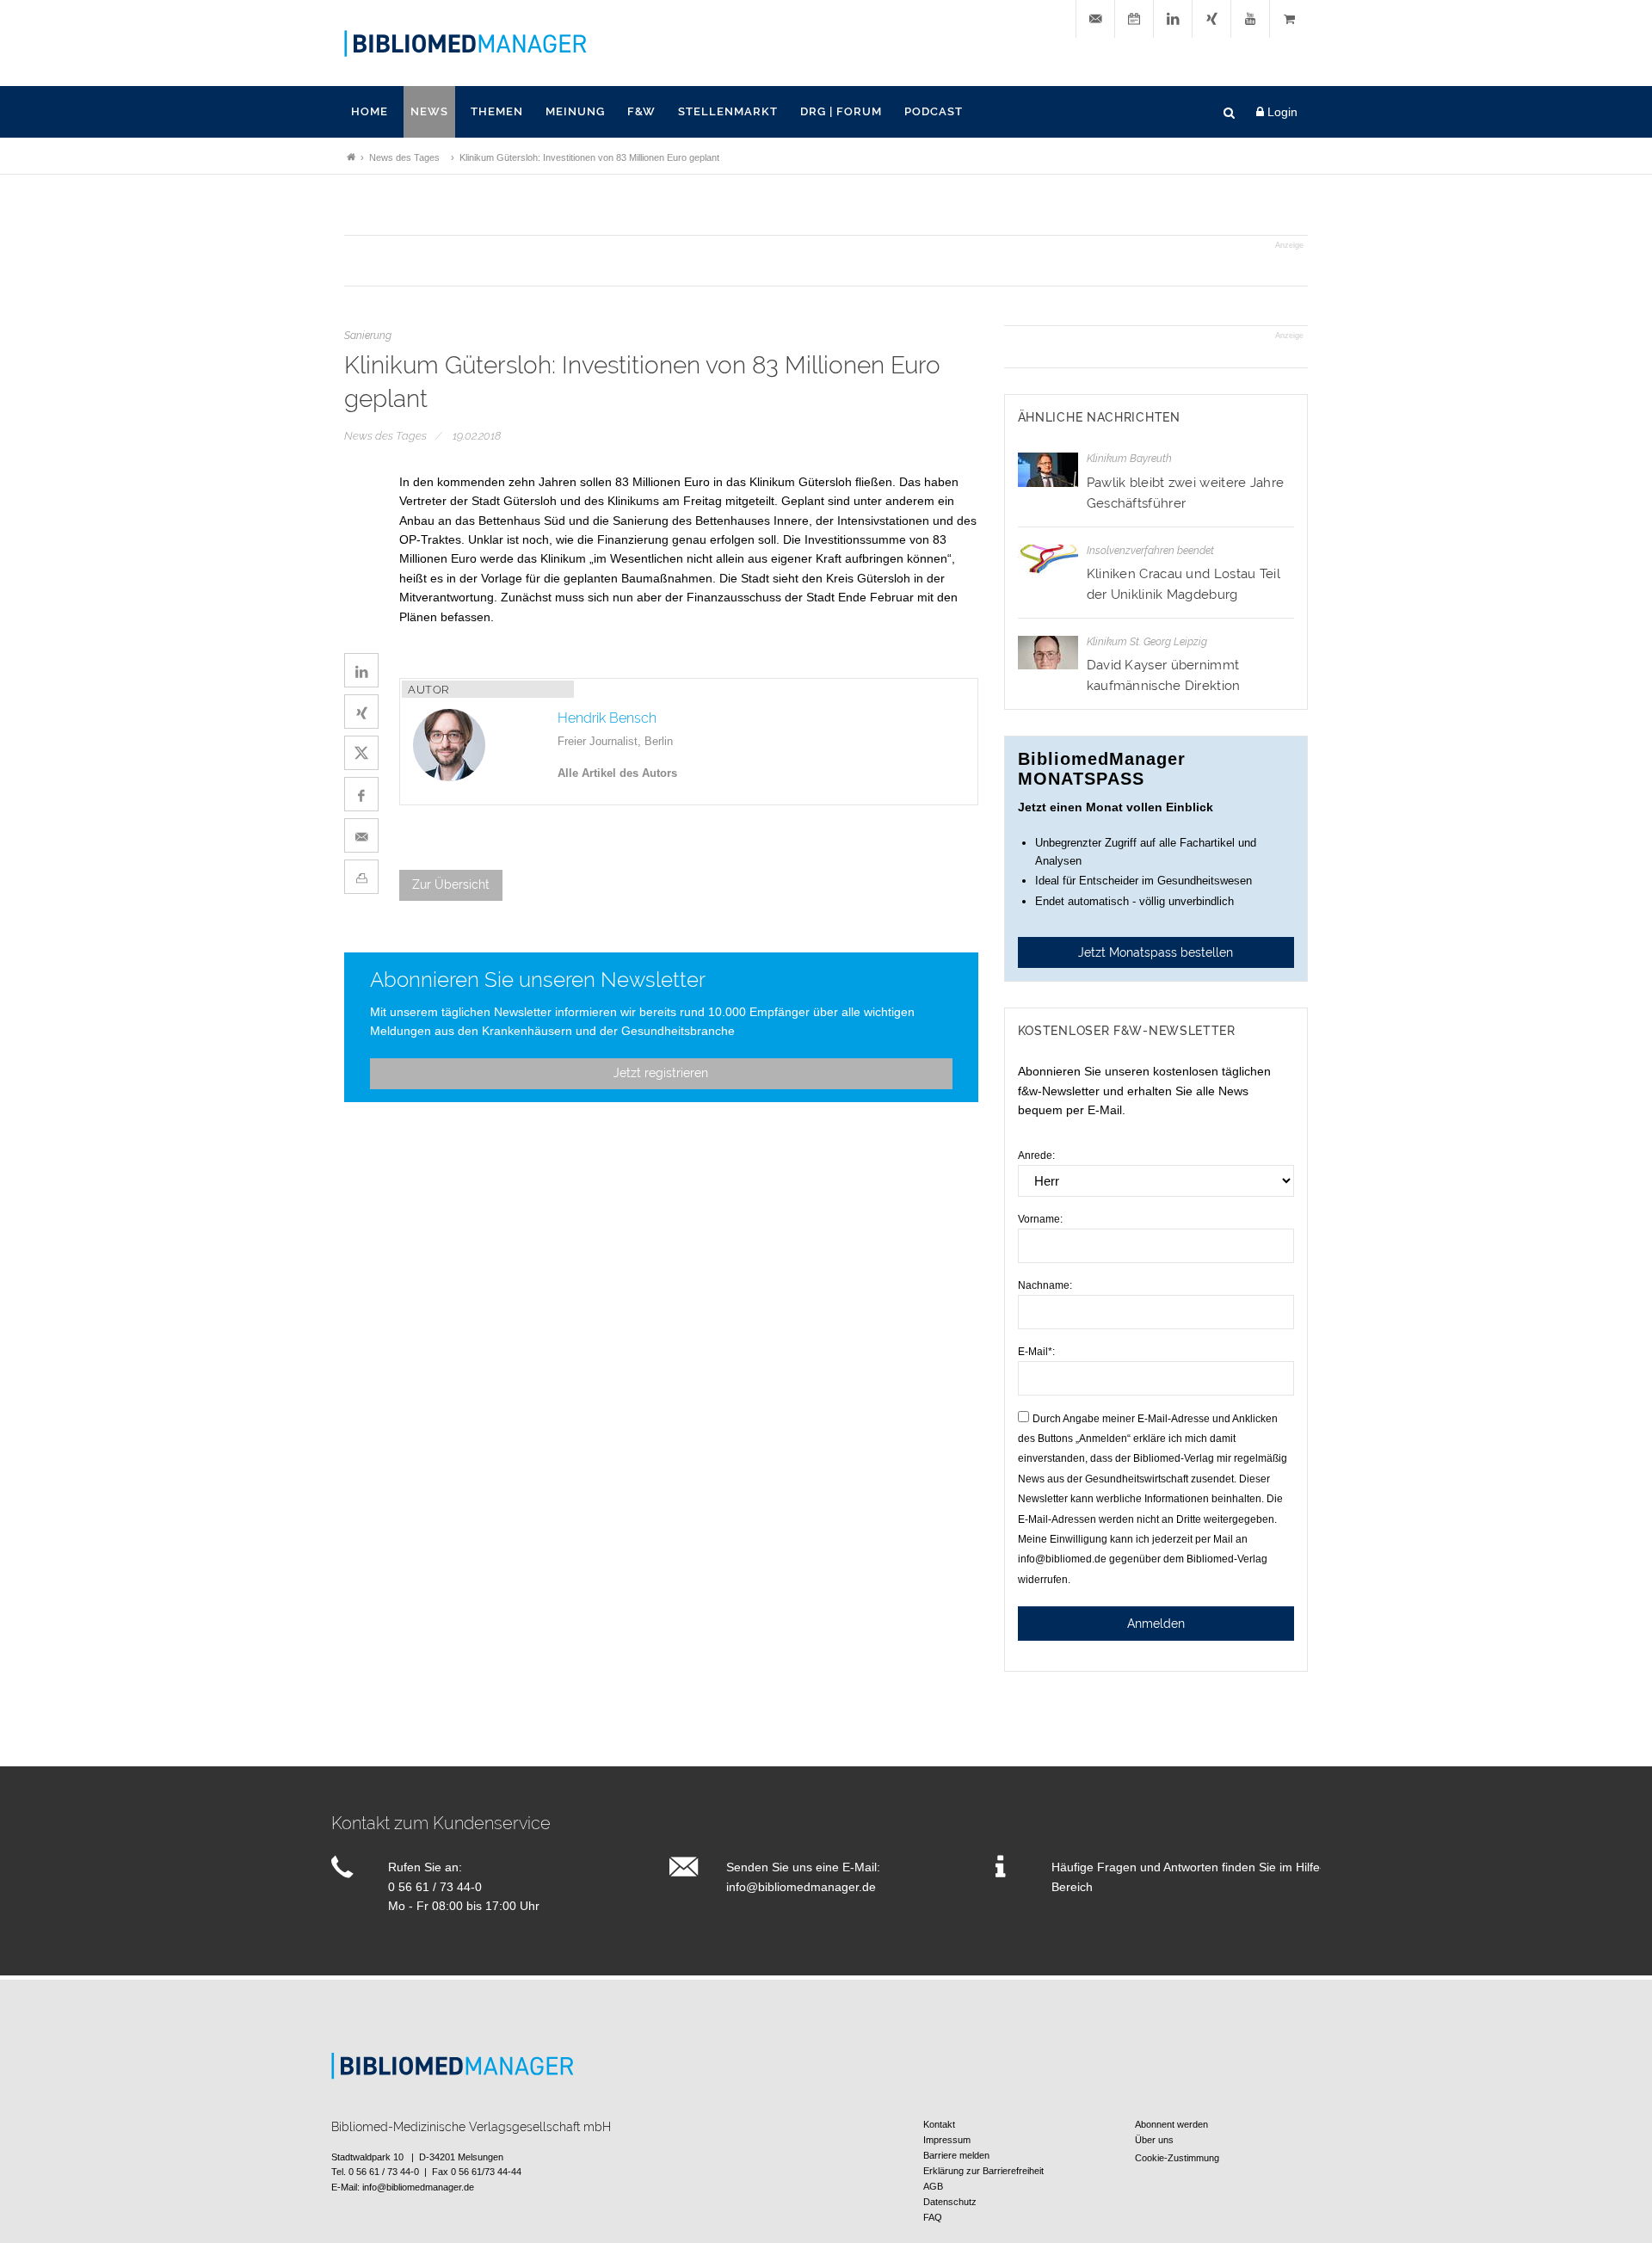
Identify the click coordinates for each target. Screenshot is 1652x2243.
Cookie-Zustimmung (1177, 2158)
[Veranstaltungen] (1134, 19)
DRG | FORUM (841, 111)
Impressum (947, 2140)
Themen (497, 111)
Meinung (575, 111)
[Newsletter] (1095, 19)
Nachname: (1045, 1285)
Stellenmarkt (728, 111)
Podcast (934, 111)
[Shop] (1289, 19)
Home (370, 111)
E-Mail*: (1036, 1352)
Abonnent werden (1171, 2124)
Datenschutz (950, 2202)
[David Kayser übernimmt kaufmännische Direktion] (1048, 653)
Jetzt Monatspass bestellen (1156, 952)
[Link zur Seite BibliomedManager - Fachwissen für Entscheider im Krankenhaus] (351, 157)
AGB (933, 2186)
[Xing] (1211, 19)
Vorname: (1040, 1219)
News (429, 111)
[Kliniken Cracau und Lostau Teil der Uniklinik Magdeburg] (1048, 561)
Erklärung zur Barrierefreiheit (983, 2171)
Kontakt (939, 2124)
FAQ (933, 2217)
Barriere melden (956, 2155)
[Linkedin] (1173, 19)
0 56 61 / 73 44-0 (435, 1887)
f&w (641, 111)
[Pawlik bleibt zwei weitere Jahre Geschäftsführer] (1048, 469)
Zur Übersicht (451, 884)
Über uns (1154, 2140)
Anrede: (1036, 1155)
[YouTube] (1250, 19)
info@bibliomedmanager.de (801, 1887)
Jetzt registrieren (661, 1073)
